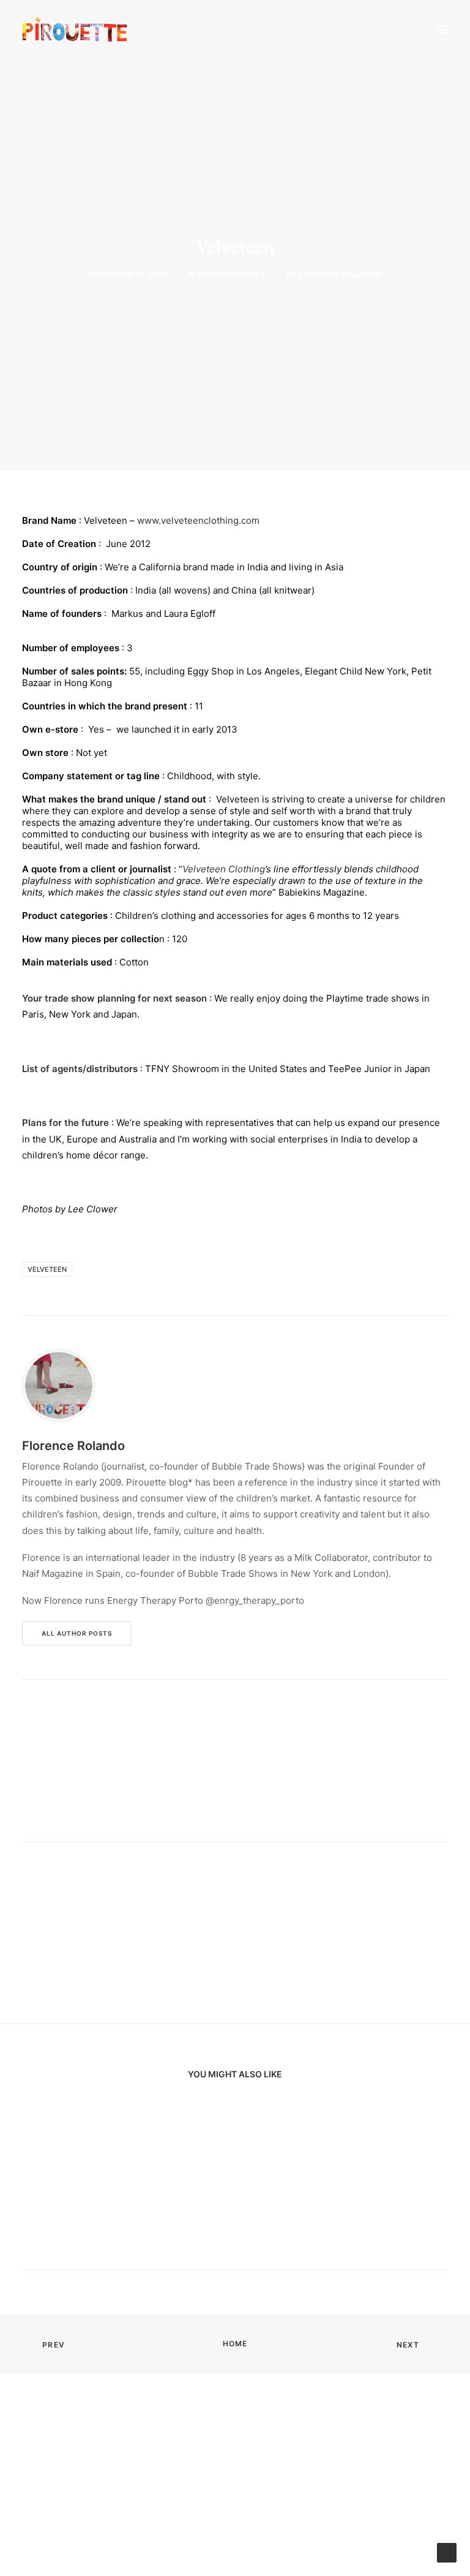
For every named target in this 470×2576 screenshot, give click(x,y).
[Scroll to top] (447, 2552)
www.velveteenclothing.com (198, 520)
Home (235, 2344)
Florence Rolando (340, 274)
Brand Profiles (232, 274)
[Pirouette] (75, 29)
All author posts (77, 1633)
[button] (442, 29)
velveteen (47, 1269)
